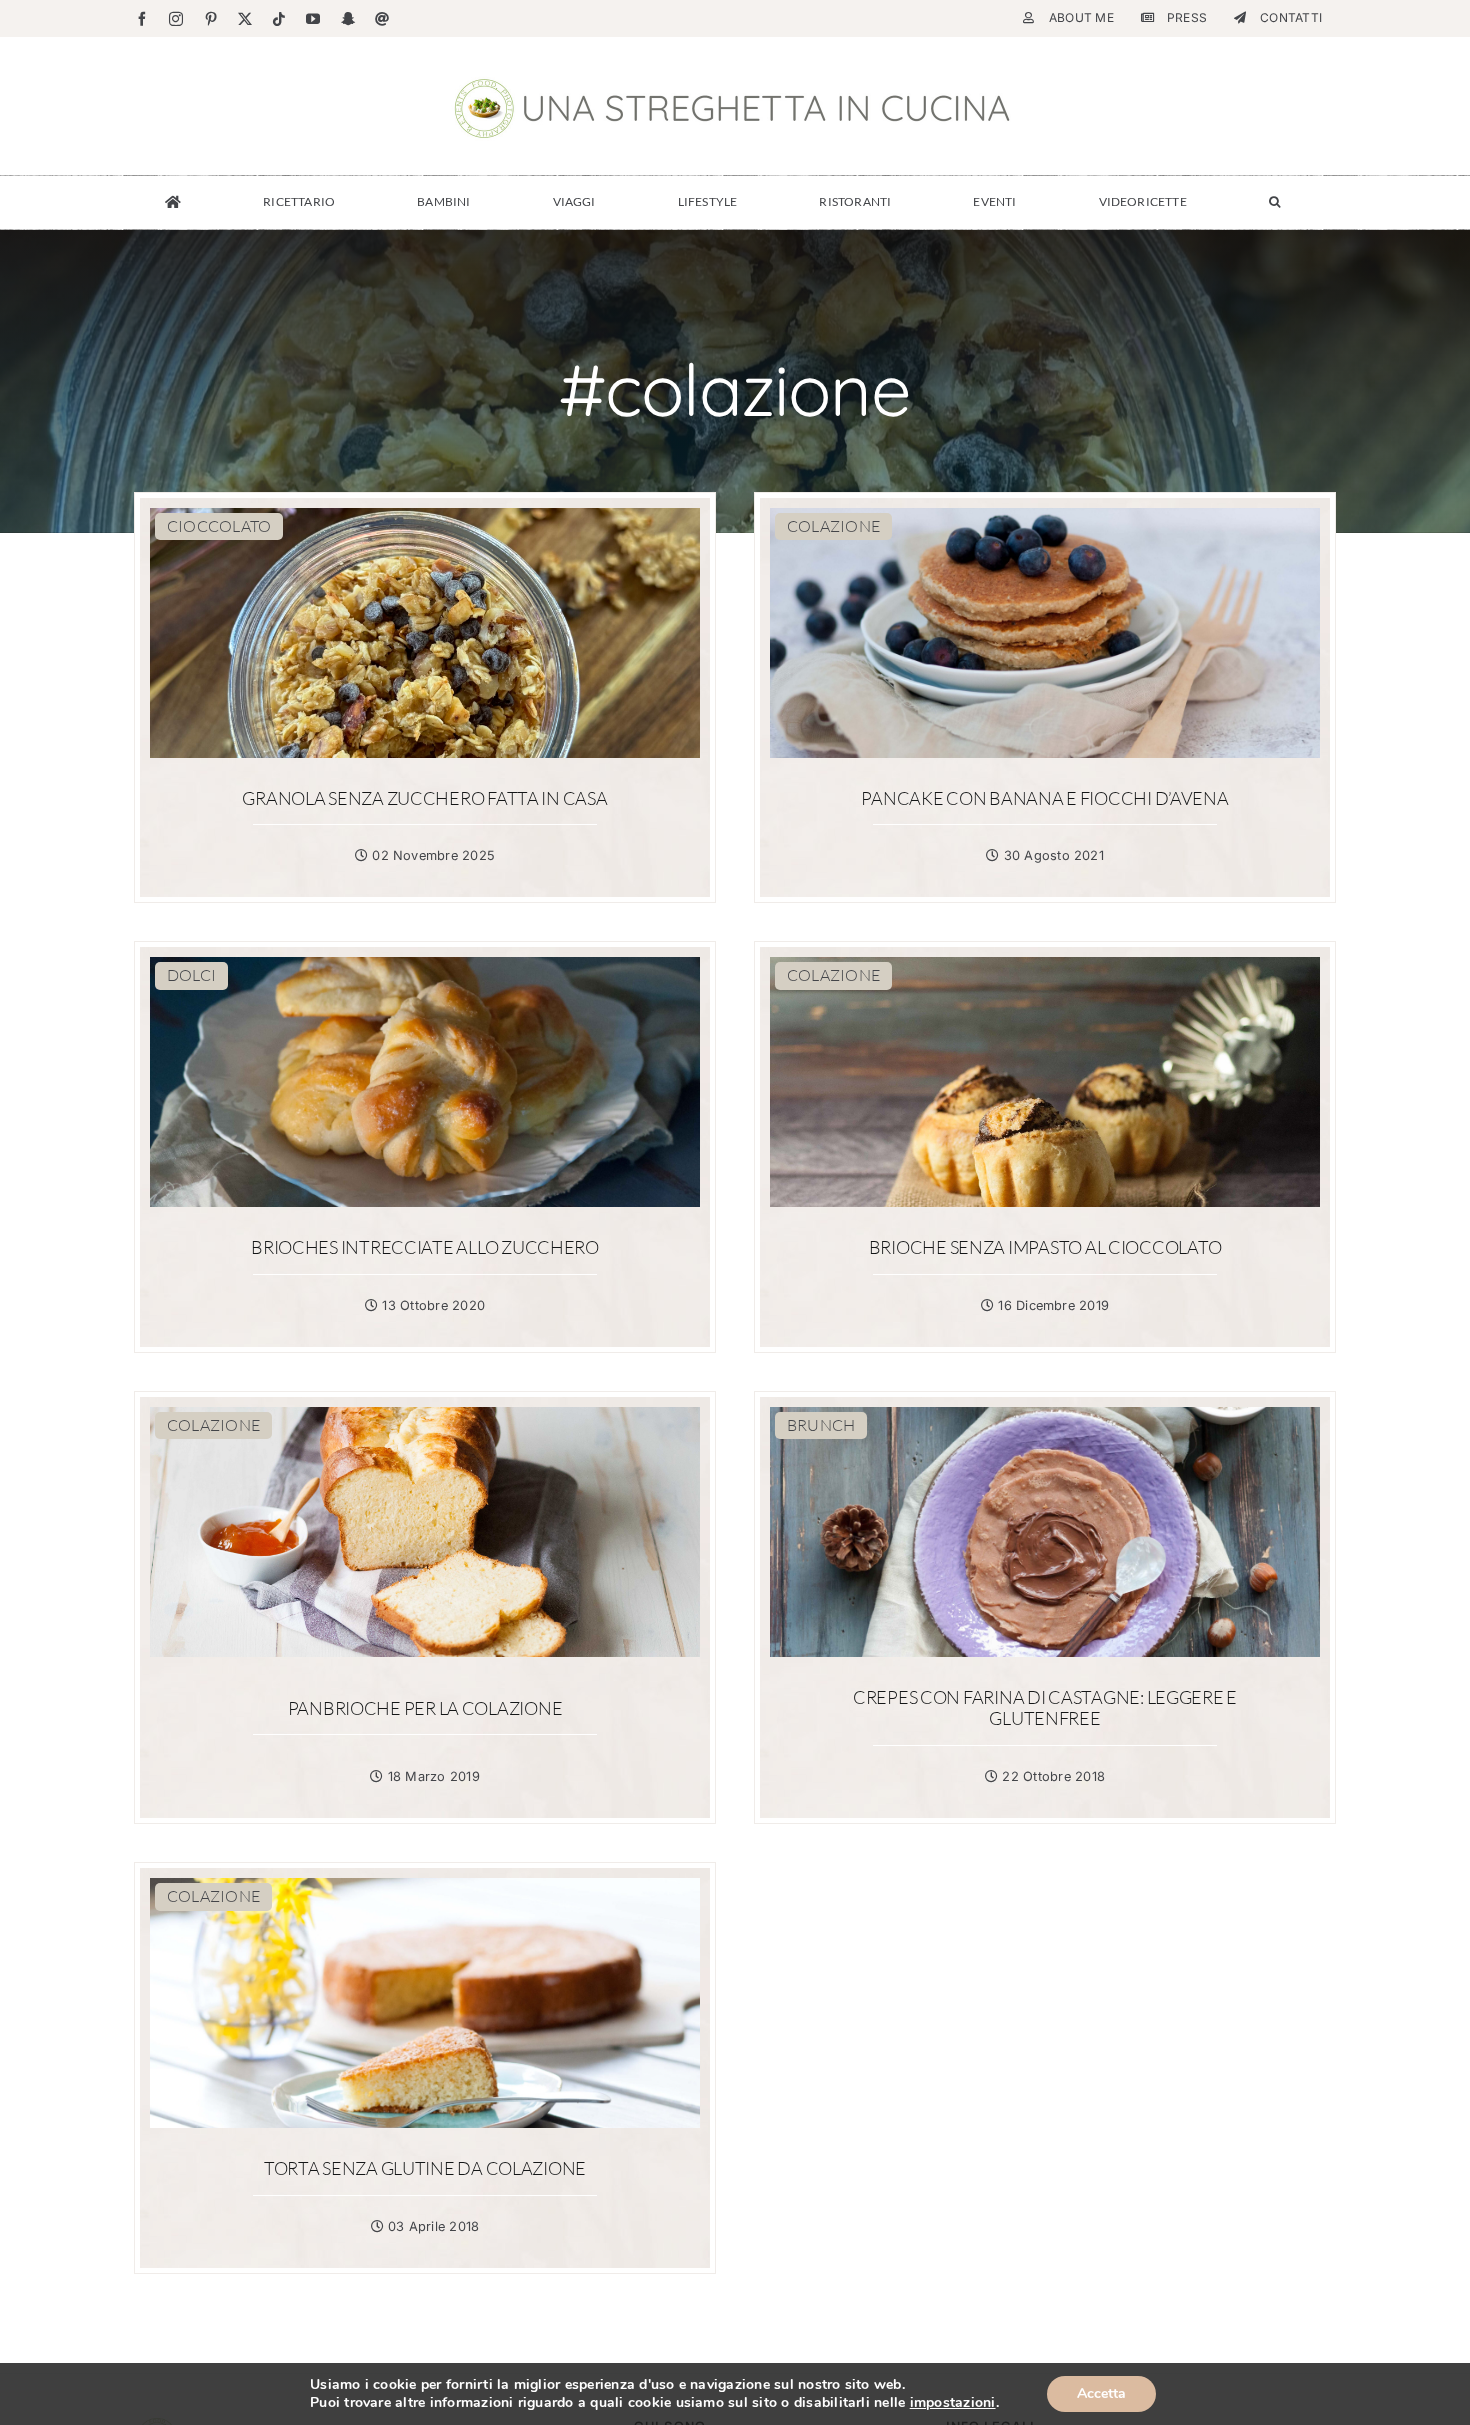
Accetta (1101, 2393)
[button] (1274, 202)
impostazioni (953, 2403)
